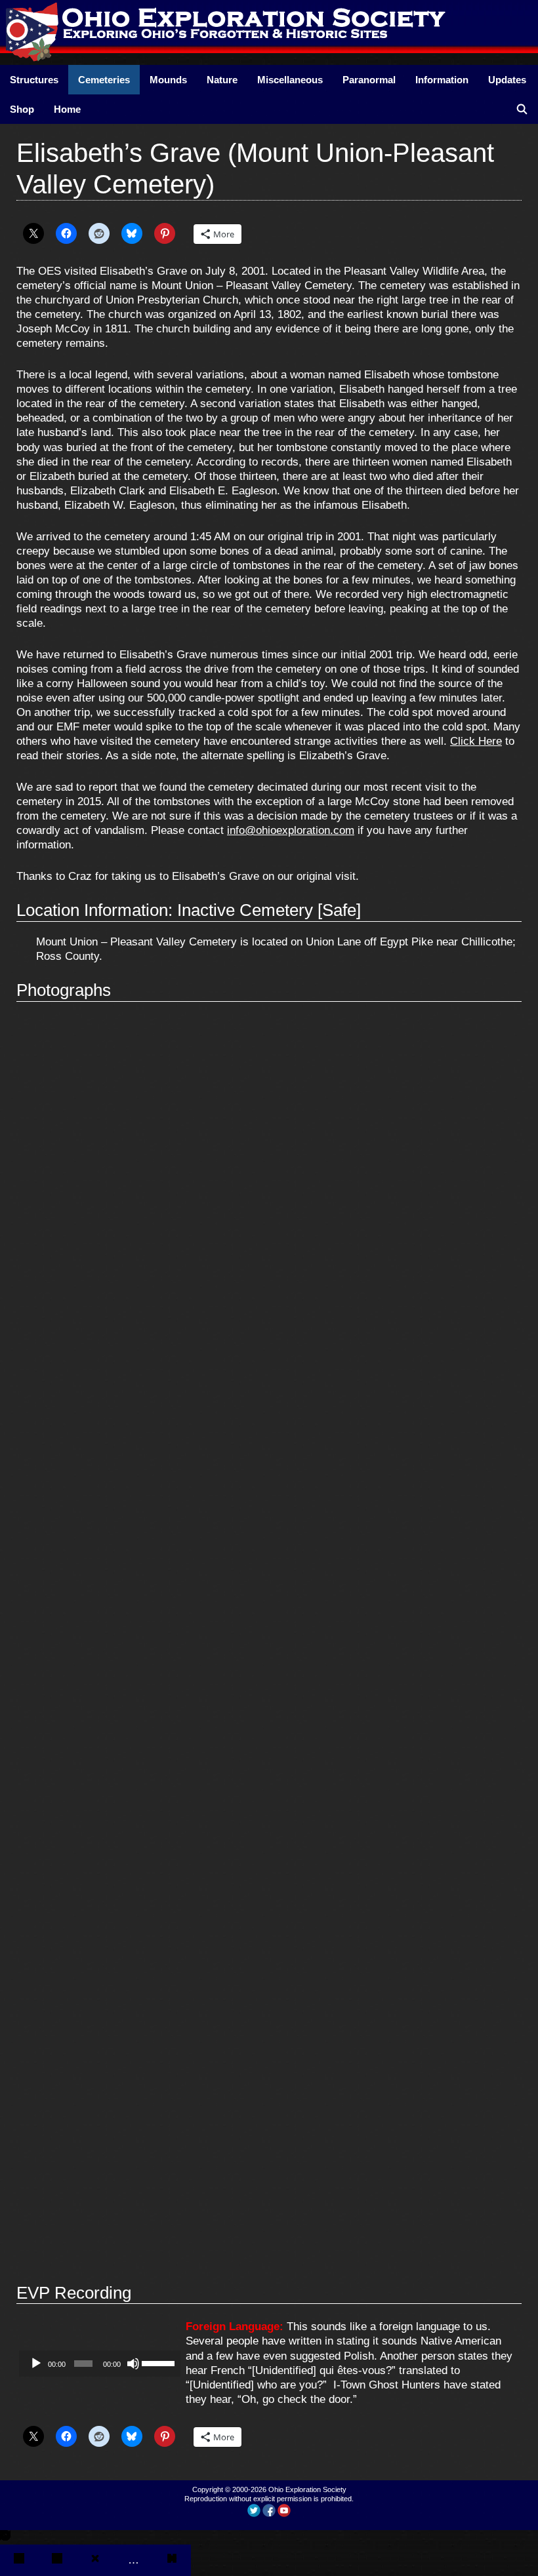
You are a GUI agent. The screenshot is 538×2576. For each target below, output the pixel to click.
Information (442, 80)
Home (67, 109)
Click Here (476, 741)
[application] (100, 2364)
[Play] (36, 2364)
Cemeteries (104, 80)
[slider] (158, 2362)
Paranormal (369, 80)
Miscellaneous (290, 80)
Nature (222, 80)
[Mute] (133, 2364)
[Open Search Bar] (522, 109)
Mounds (168, 80)
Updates (507, 80)
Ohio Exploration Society (307, 2489)
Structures (34, 80)
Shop (22, 109)
